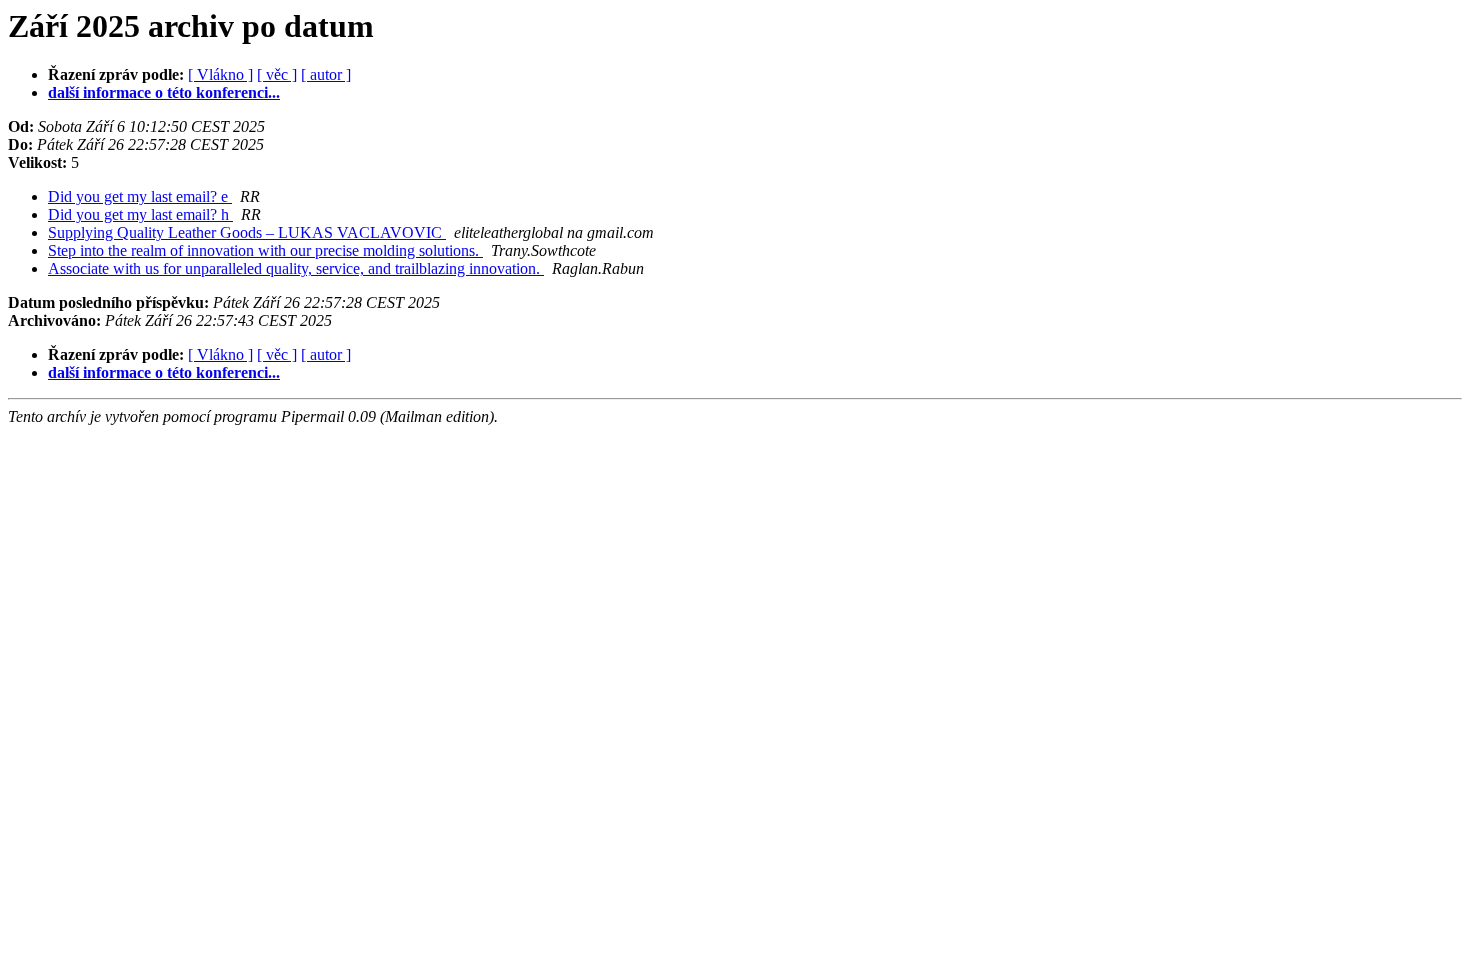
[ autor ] (326, 74)
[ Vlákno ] (220, 74)
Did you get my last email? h (140, 214)
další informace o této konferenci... (164, 92)
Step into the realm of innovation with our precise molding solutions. (265, 250)
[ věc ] (277, 74)
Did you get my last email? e (140, 196)
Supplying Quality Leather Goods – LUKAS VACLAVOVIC (247, 232)
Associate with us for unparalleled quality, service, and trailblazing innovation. (296, 268)
